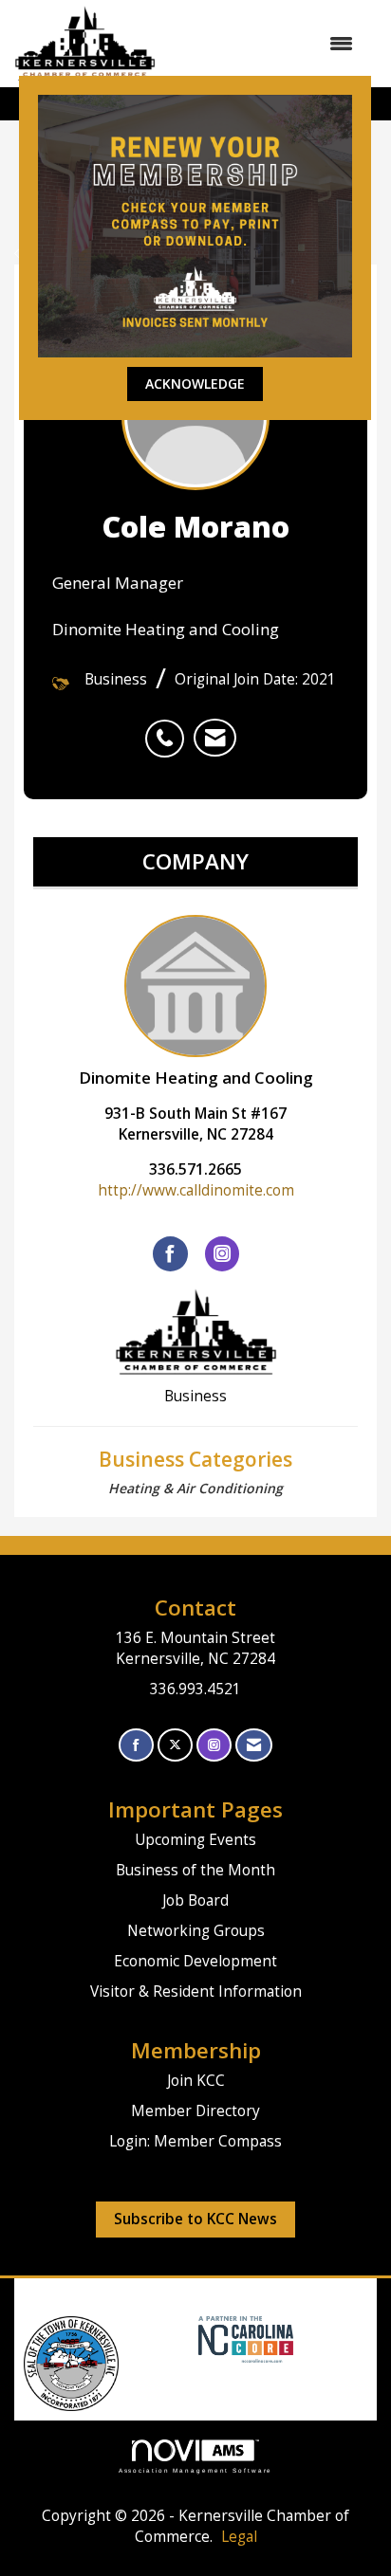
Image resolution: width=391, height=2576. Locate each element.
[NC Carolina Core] (243, 2338)
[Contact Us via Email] (254, 1745)
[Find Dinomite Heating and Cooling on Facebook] (170, 1253)
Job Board (195, 1900)
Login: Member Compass (195, 2141)
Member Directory (195, 2111)
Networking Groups (196, 1931)
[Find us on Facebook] (136, 1745)
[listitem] (169, 728)
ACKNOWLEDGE (195, 384)
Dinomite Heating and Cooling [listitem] (196, 1078)
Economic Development (195, 1961)
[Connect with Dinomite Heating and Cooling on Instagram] (222, 1253)
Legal (239, 2537)
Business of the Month (195, 1870)
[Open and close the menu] (264, 44)
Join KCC (196, 2081)
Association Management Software (196, 2470)
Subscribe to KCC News (195, 2219)
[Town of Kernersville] (191, 2338)
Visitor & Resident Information (196, 1991)
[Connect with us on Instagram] (214, 1745)
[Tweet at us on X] (175, 1745)
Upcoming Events (195, 1840)
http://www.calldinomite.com (196, 1190)
